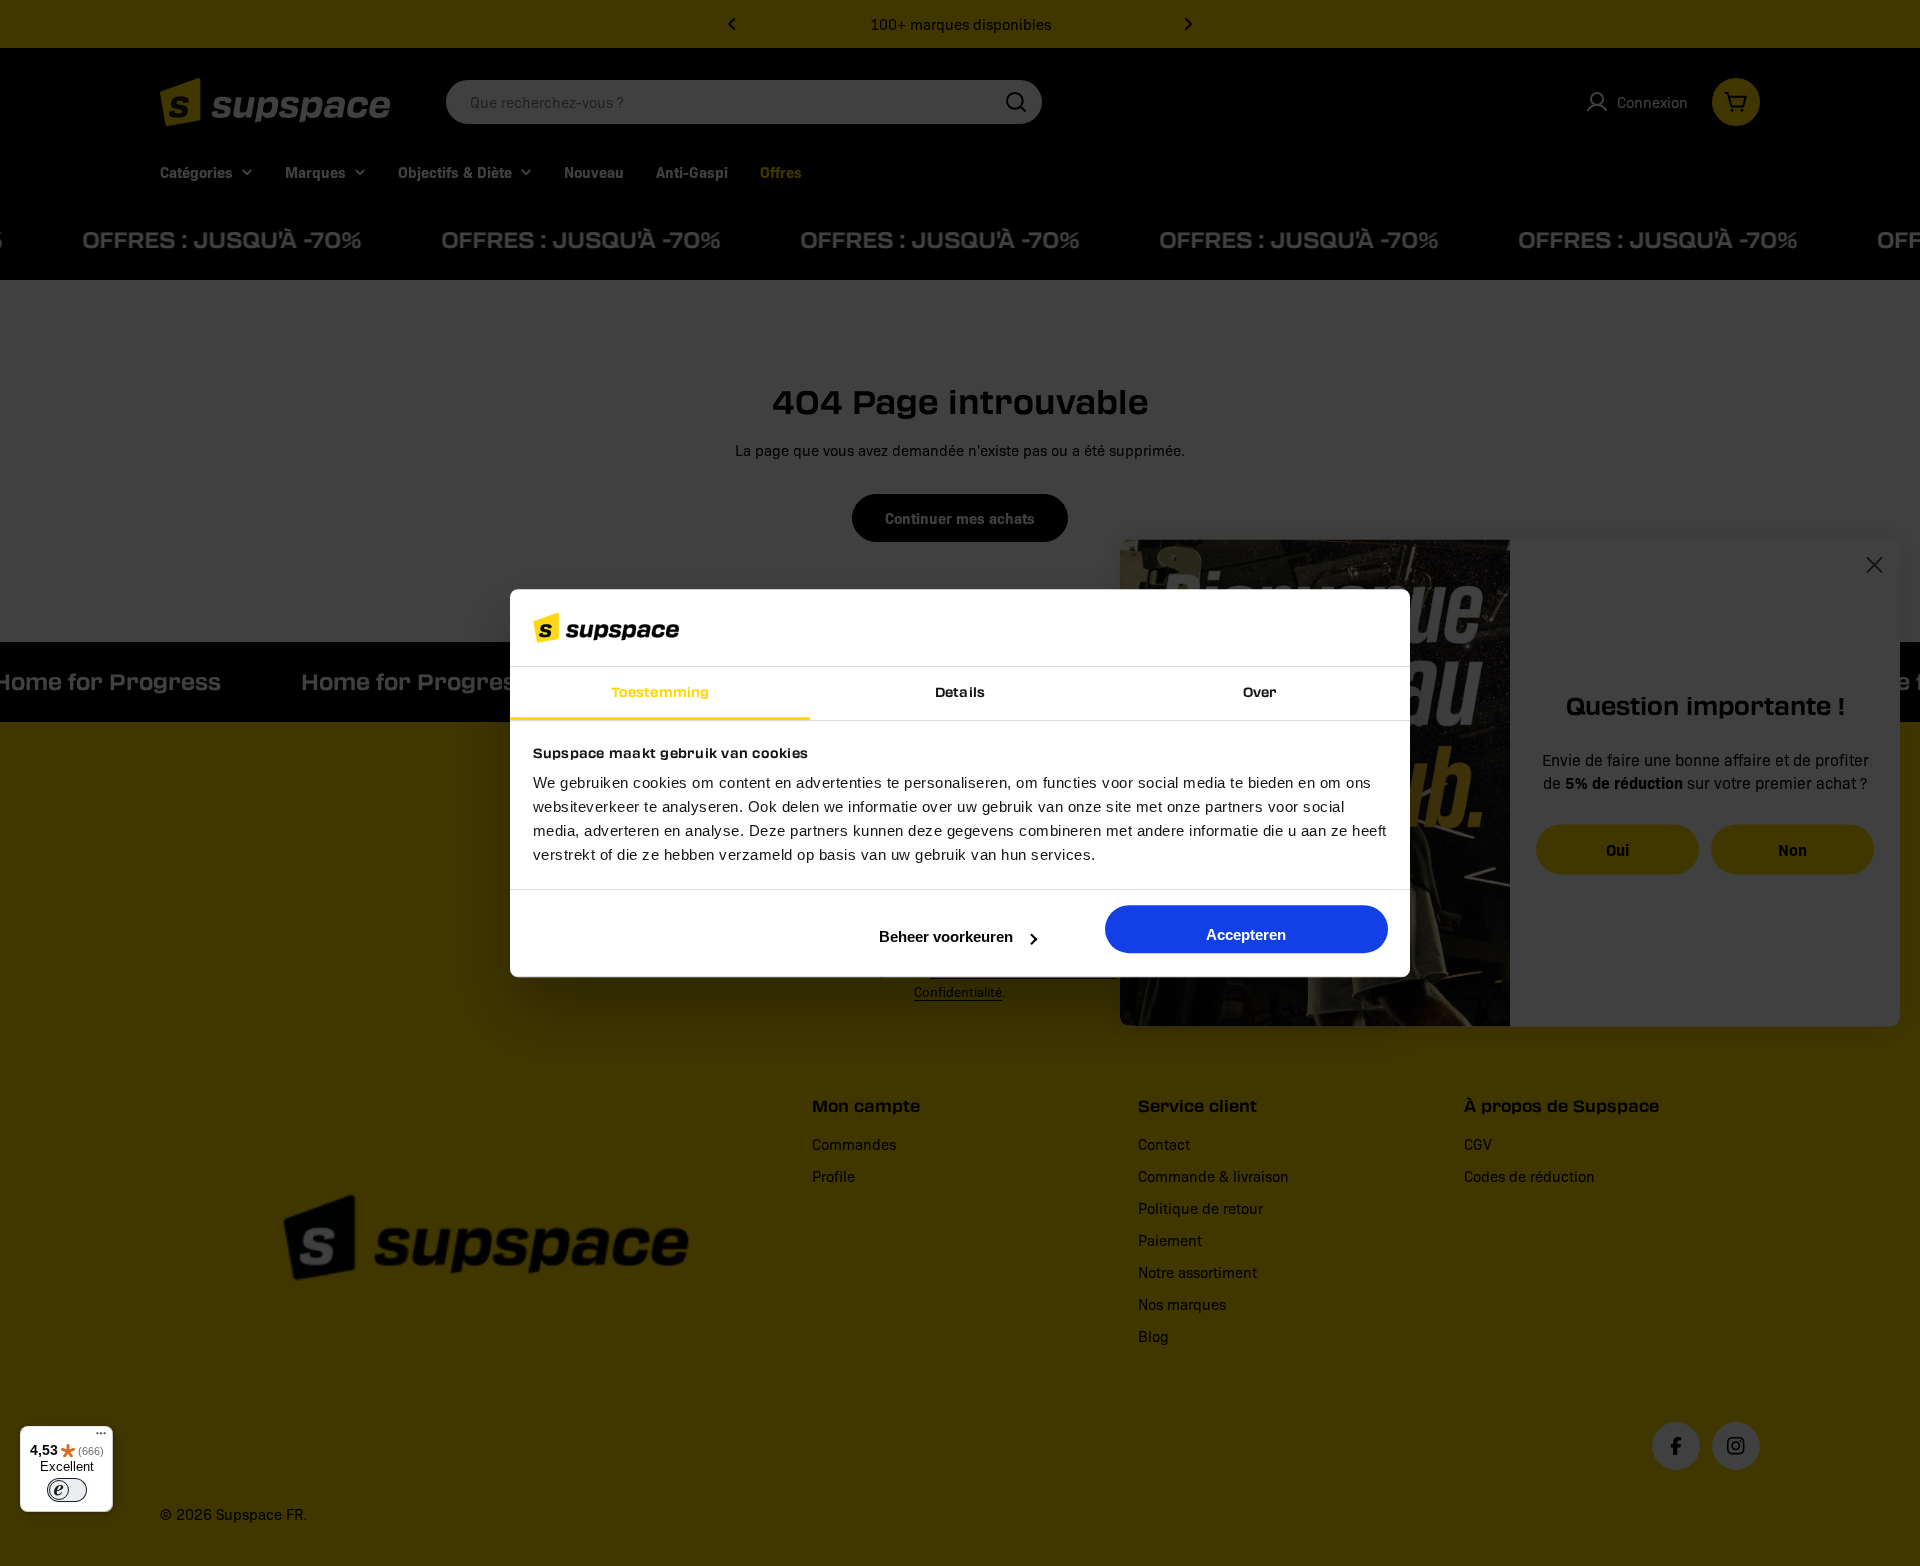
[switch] (67, 1490)
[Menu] (101, 1438)
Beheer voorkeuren (946, 936)
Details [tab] (960, 691)
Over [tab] (1260, 691)
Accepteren (1246, 934)
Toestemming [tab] (660, 691)
